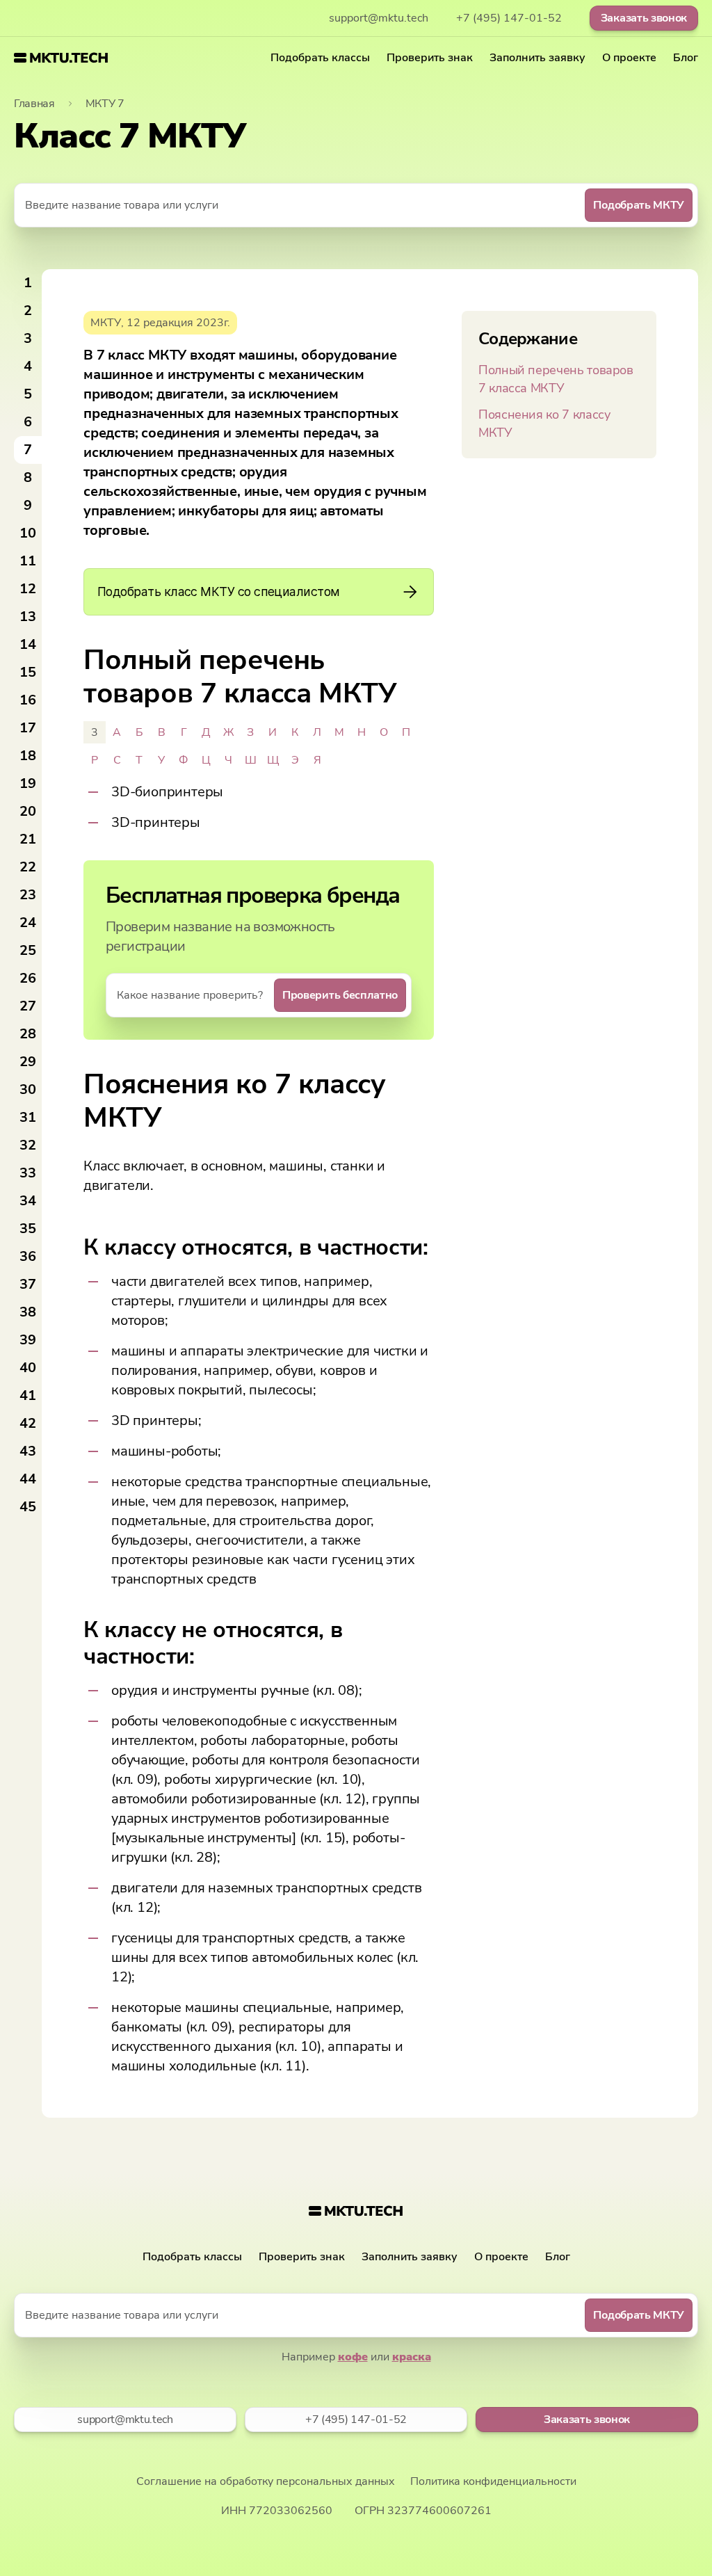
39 (28, 1340)
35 (28, 1229)
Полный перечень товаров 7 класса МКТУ (556, 379)
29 (28, 1062)
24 (28, 923)
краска (412, 2357)
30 (28, 1089)
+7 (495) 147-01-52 (509, 18)
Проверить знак (430, 58)
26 (28, 978)
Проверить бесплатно (340, 995)
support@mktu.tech (379, 18)
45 (28, 1507)
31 (28, 1117)
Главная (34, 104)
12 (28, 589)
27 (28, 1006)
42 (28, 1423)
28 (28, 1034)
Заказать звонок (644, 18)
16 (28, 700)
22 (28, 867)
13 (28, 617)
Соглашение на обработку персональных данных (266, 2481)
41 (28, 1395)
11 (28, 561)
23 (28, 895)
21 (28, 839)
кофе (353, 2357)
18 (28, 756)
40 (28, 1368)
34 (28, 1201)
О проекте (629, 58)
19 (28, 783)
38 (28, 1312)
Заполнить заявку (537, 58)
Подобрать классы (320, 58)
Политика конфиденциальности (493, 2481)
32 (28, 1145)
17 (28, 728)
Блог (686, 58)
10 (28, 533)
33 (28, 1173)
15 (28, 672)
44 (28, 1479)
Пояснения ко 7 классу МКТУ (544, 424)
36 (28, 1256)
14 (28, 644)
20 (28, 811)
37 (28, 1284)
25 (28, 950)
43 (28, 1451)
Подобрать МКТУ (639, 205)
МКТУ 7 (105, 104)
